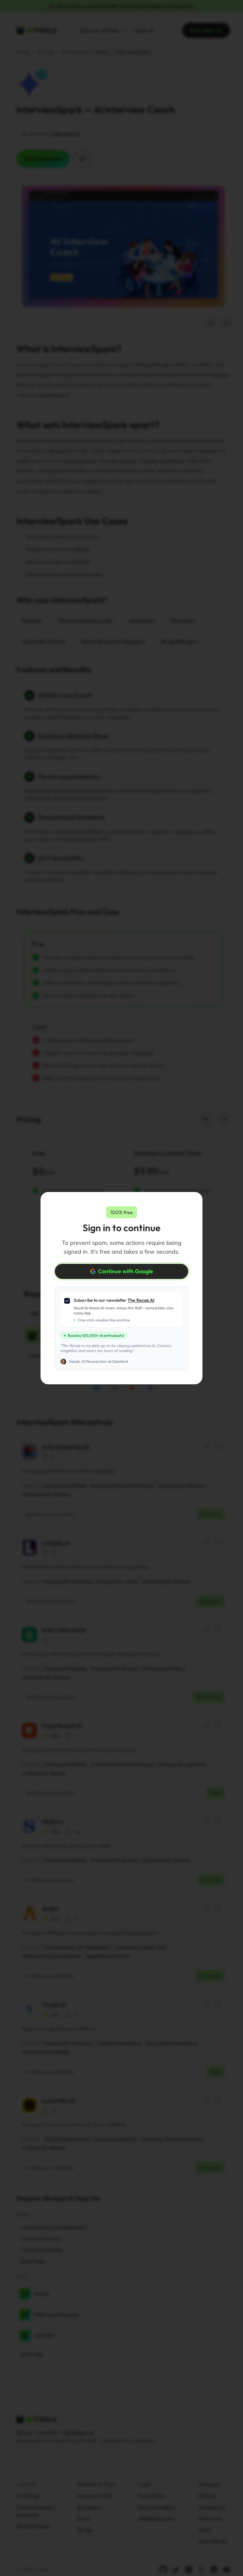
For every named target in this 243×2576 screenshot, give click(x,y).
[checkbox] (67, 1301)
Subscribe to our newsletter (114, 1300)
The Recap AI (141, 1300)
